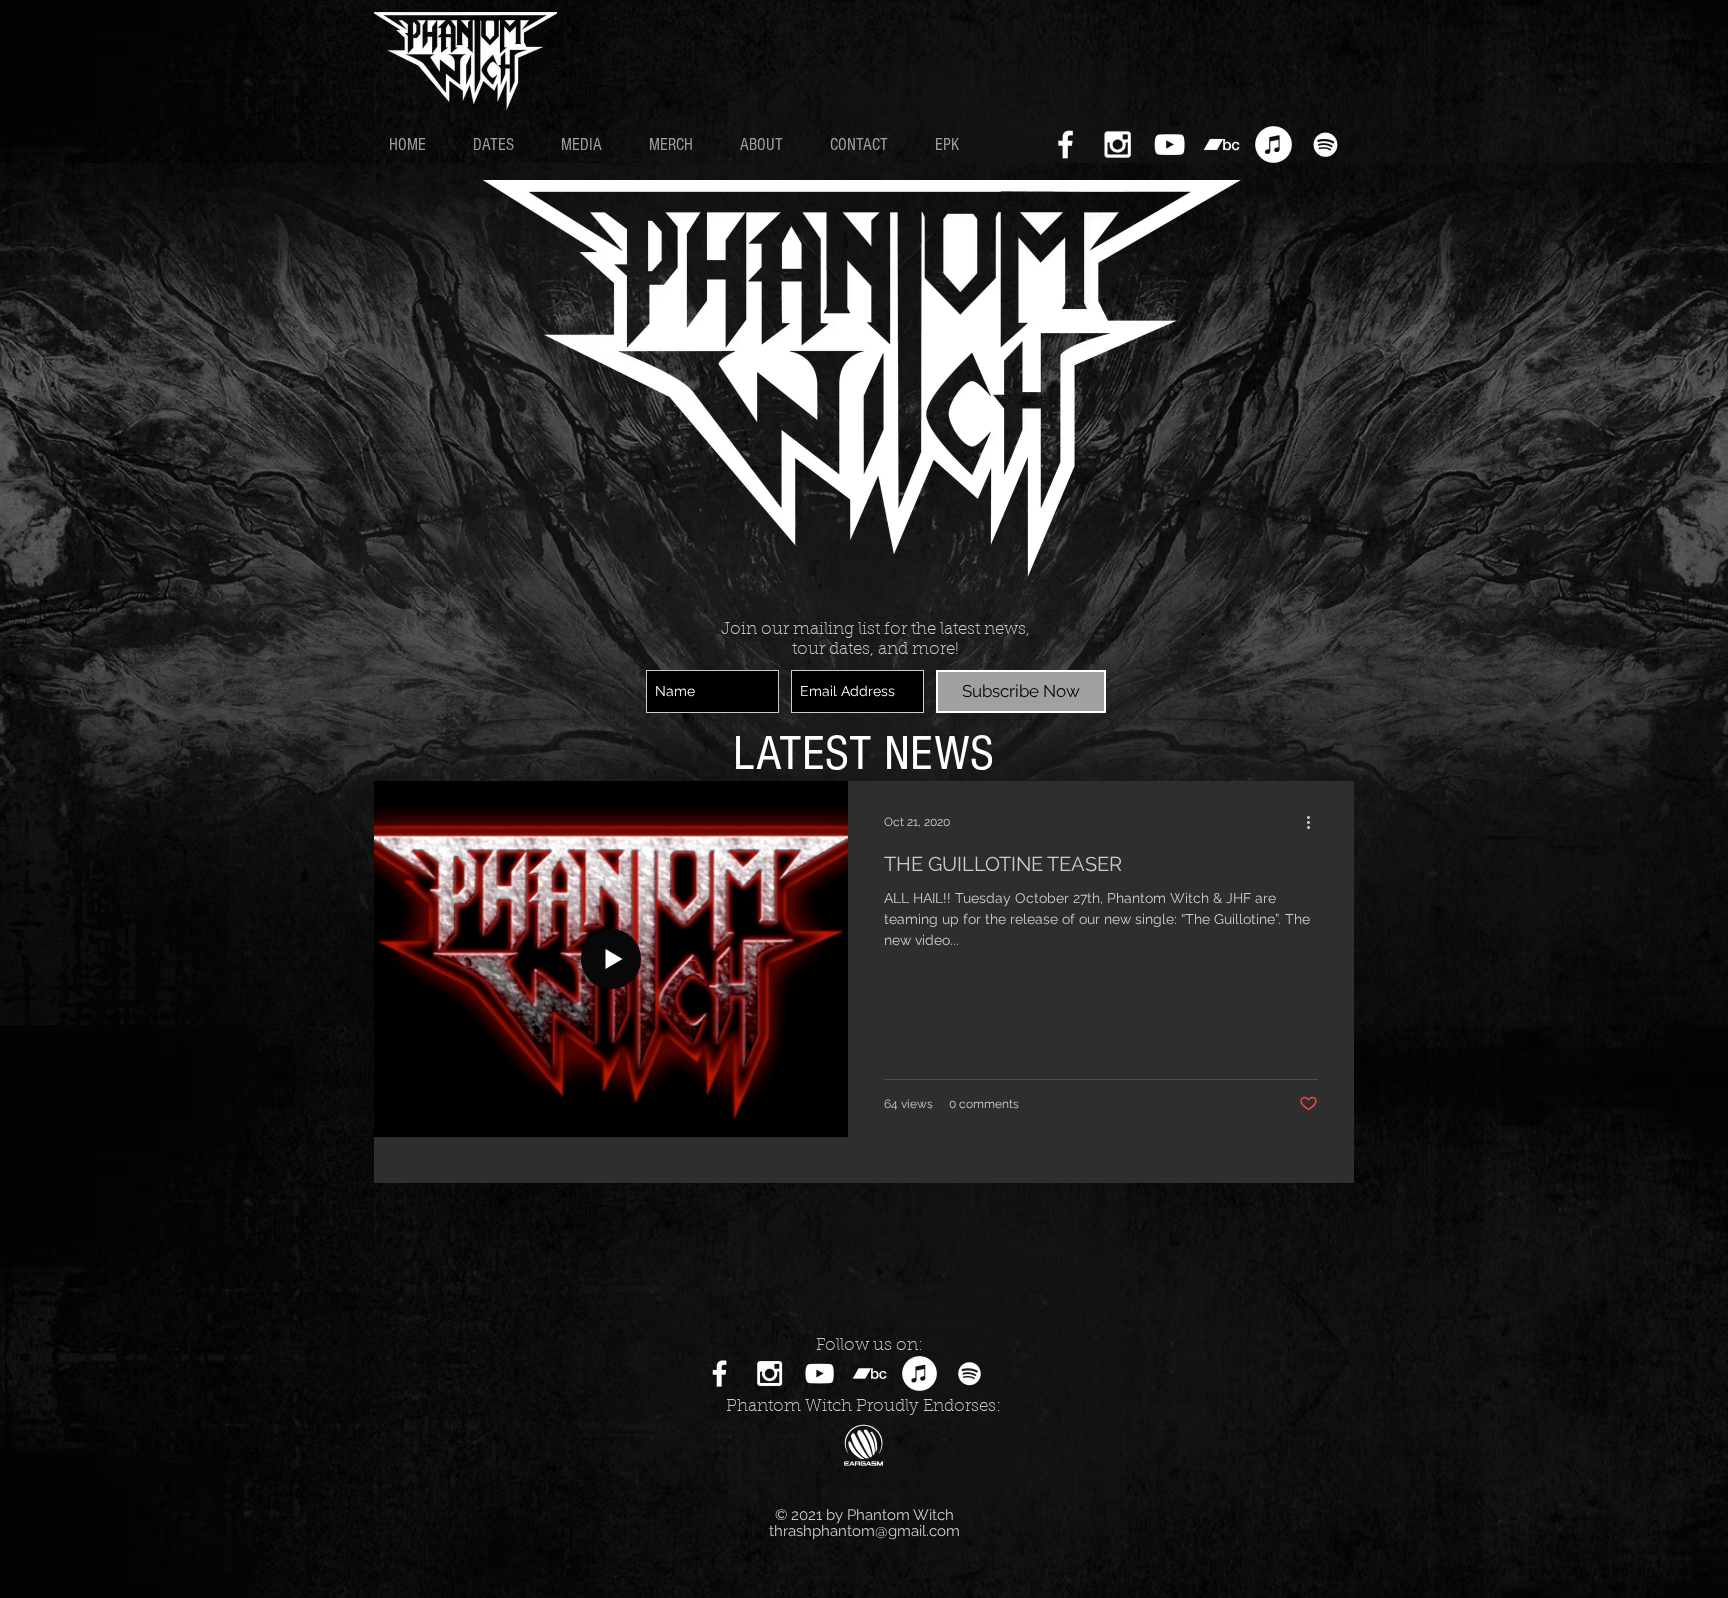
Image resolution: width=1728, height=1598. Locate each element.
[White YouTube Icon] (1169, 144)
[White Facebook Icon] (1065, 144)
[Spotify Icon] (1325, 144)
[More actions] (1315, 822)
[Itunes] (1273, 144)
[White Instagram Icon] (1117, 144)
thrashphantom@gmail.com (864, 1531)
